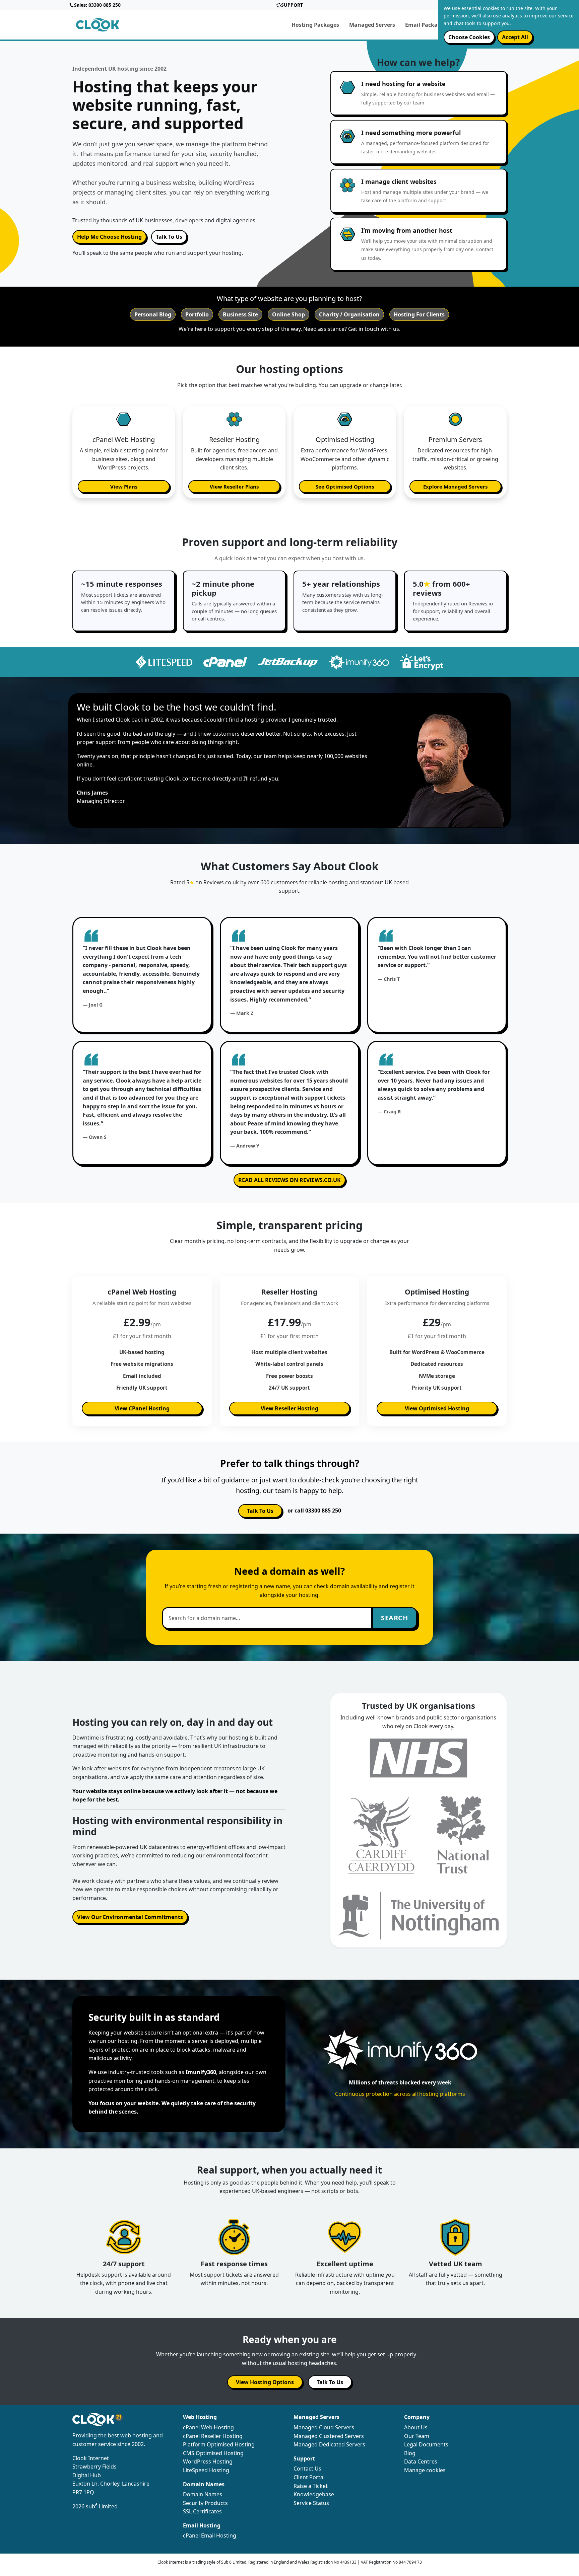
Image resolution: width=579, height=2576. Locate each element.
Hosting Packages (315, 25)
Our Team (417, 2436)
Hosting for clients (419, 314)
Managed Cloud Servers (324, 2427)
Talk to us (260, 1511)
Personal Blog (153, 314)
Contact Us (307, 2469)
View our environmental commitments (130, 1917)
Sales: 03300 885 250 (97, 5)
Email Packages (426, 25)
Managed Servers (372, 25)
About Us (416, 2427)
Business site (240, 314)
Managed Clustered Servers (329, 2436)
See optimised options (345, 487)
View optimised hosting (437, 1408)
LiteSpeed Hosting (206, 2470)
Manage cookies (425, 2470)
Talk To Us (169, 237)
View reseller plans (234, 487)
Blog (410, 2453)
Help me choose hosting (109, 237)
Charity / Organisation (349, 314)
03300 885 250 (323, 1511)
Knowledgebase (314, 2494)
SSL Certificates (202, 2511)
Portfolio (197, 314)
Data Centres (421, 2461)
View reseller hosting (289, 1408)
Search (394, 1618)
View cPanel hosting (142, 1408)
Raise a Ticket (311, 2486)
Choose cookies (469, 37)
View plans (124, 487)
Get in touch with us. (374, 329)
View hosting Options (265, 2382)
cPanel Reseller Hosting (213, 2436)
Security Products (205, 2503)
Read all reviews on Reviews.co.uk (289, 1180)
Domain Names (203, 2494)
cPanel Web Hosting (208, 2427)
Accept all (515, 37)
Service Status (311, 2503)
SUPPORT (292, 5)
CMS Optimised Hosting (213, 2453)
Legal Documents (426, 2444)
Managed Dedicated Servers (329, 2444)
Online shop (288, 314)
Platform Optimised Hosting (219, 2444)
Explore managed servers (455, 487)
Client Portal (309, 2477)
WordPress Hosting (208, 2461)
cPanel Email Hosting (210, 2535)
